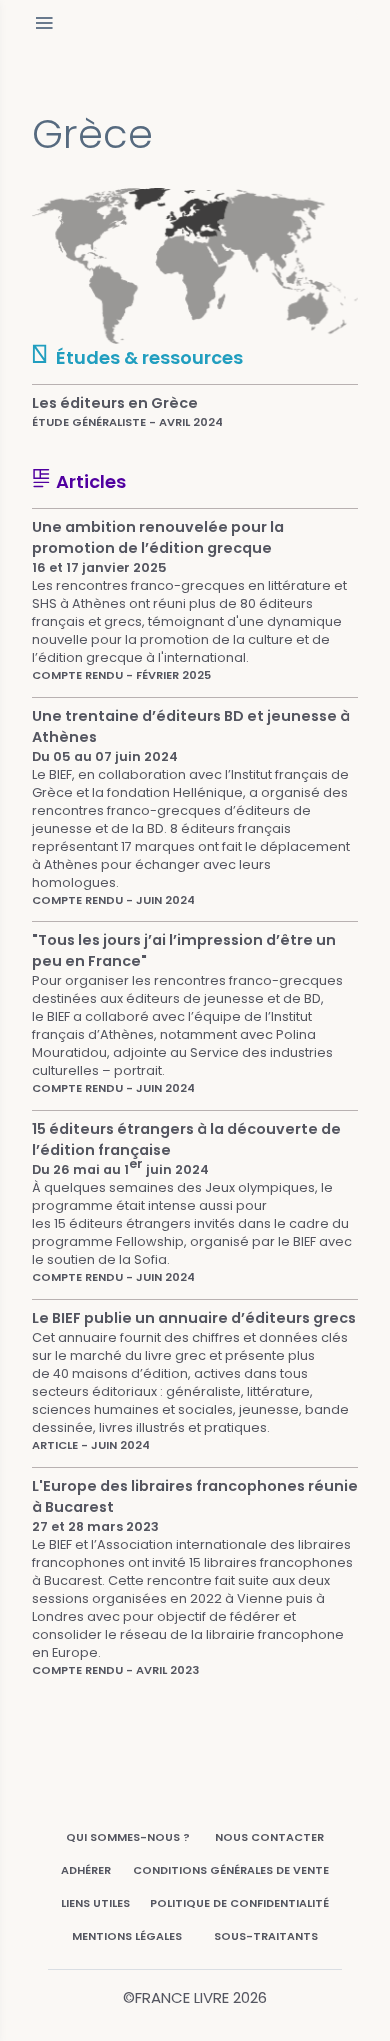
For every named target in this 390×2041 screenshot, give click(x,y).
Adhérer (86, 1870)
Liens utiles (95, 1903)
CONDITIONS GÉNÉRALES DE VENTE (231, 1870)
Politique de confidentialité (239, 1903)
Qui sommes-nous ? (128, 1837)
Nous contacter (269, 1837)
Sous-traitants (266, 1936)
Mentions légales (127, 1936)
